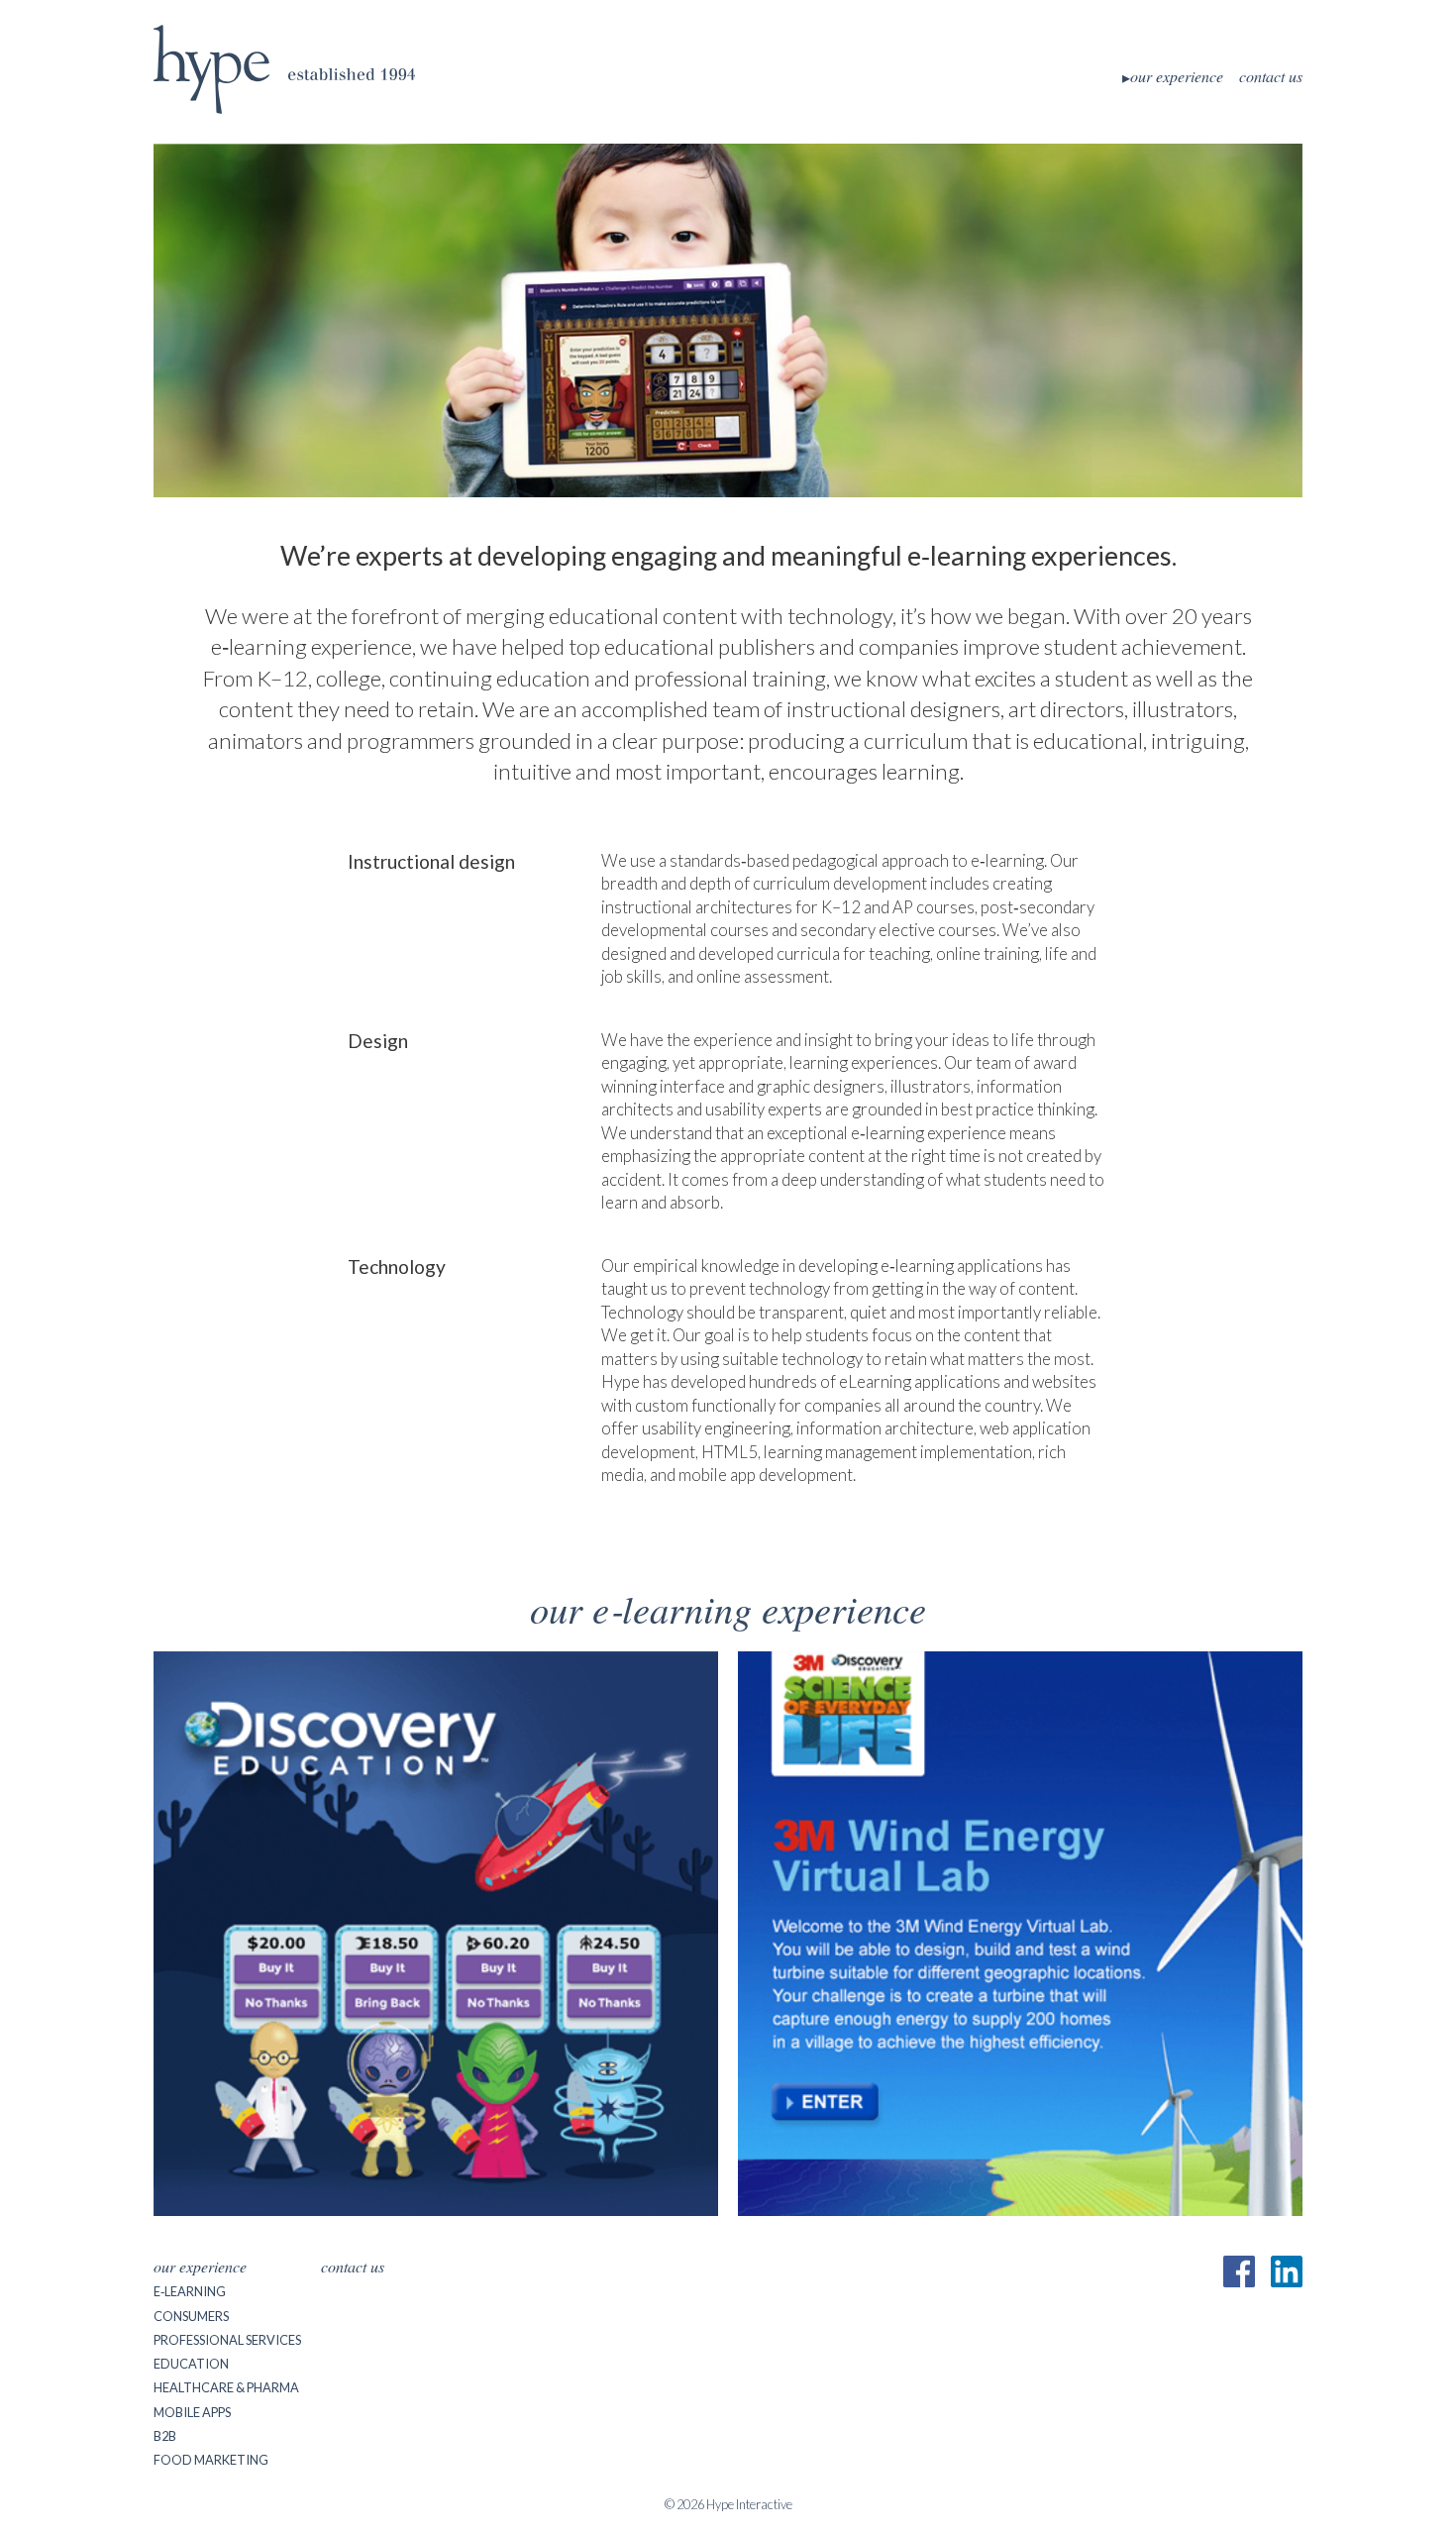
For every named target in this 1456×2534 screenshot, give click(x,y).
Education (191, 2364)
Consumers (191, 2316)
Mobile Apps (192, 2412)
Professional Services (227, 2340)
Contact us (1271, 76)
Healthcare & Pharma (226, 2387)
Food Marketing (211, 2460)
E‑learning (190, 2291)
